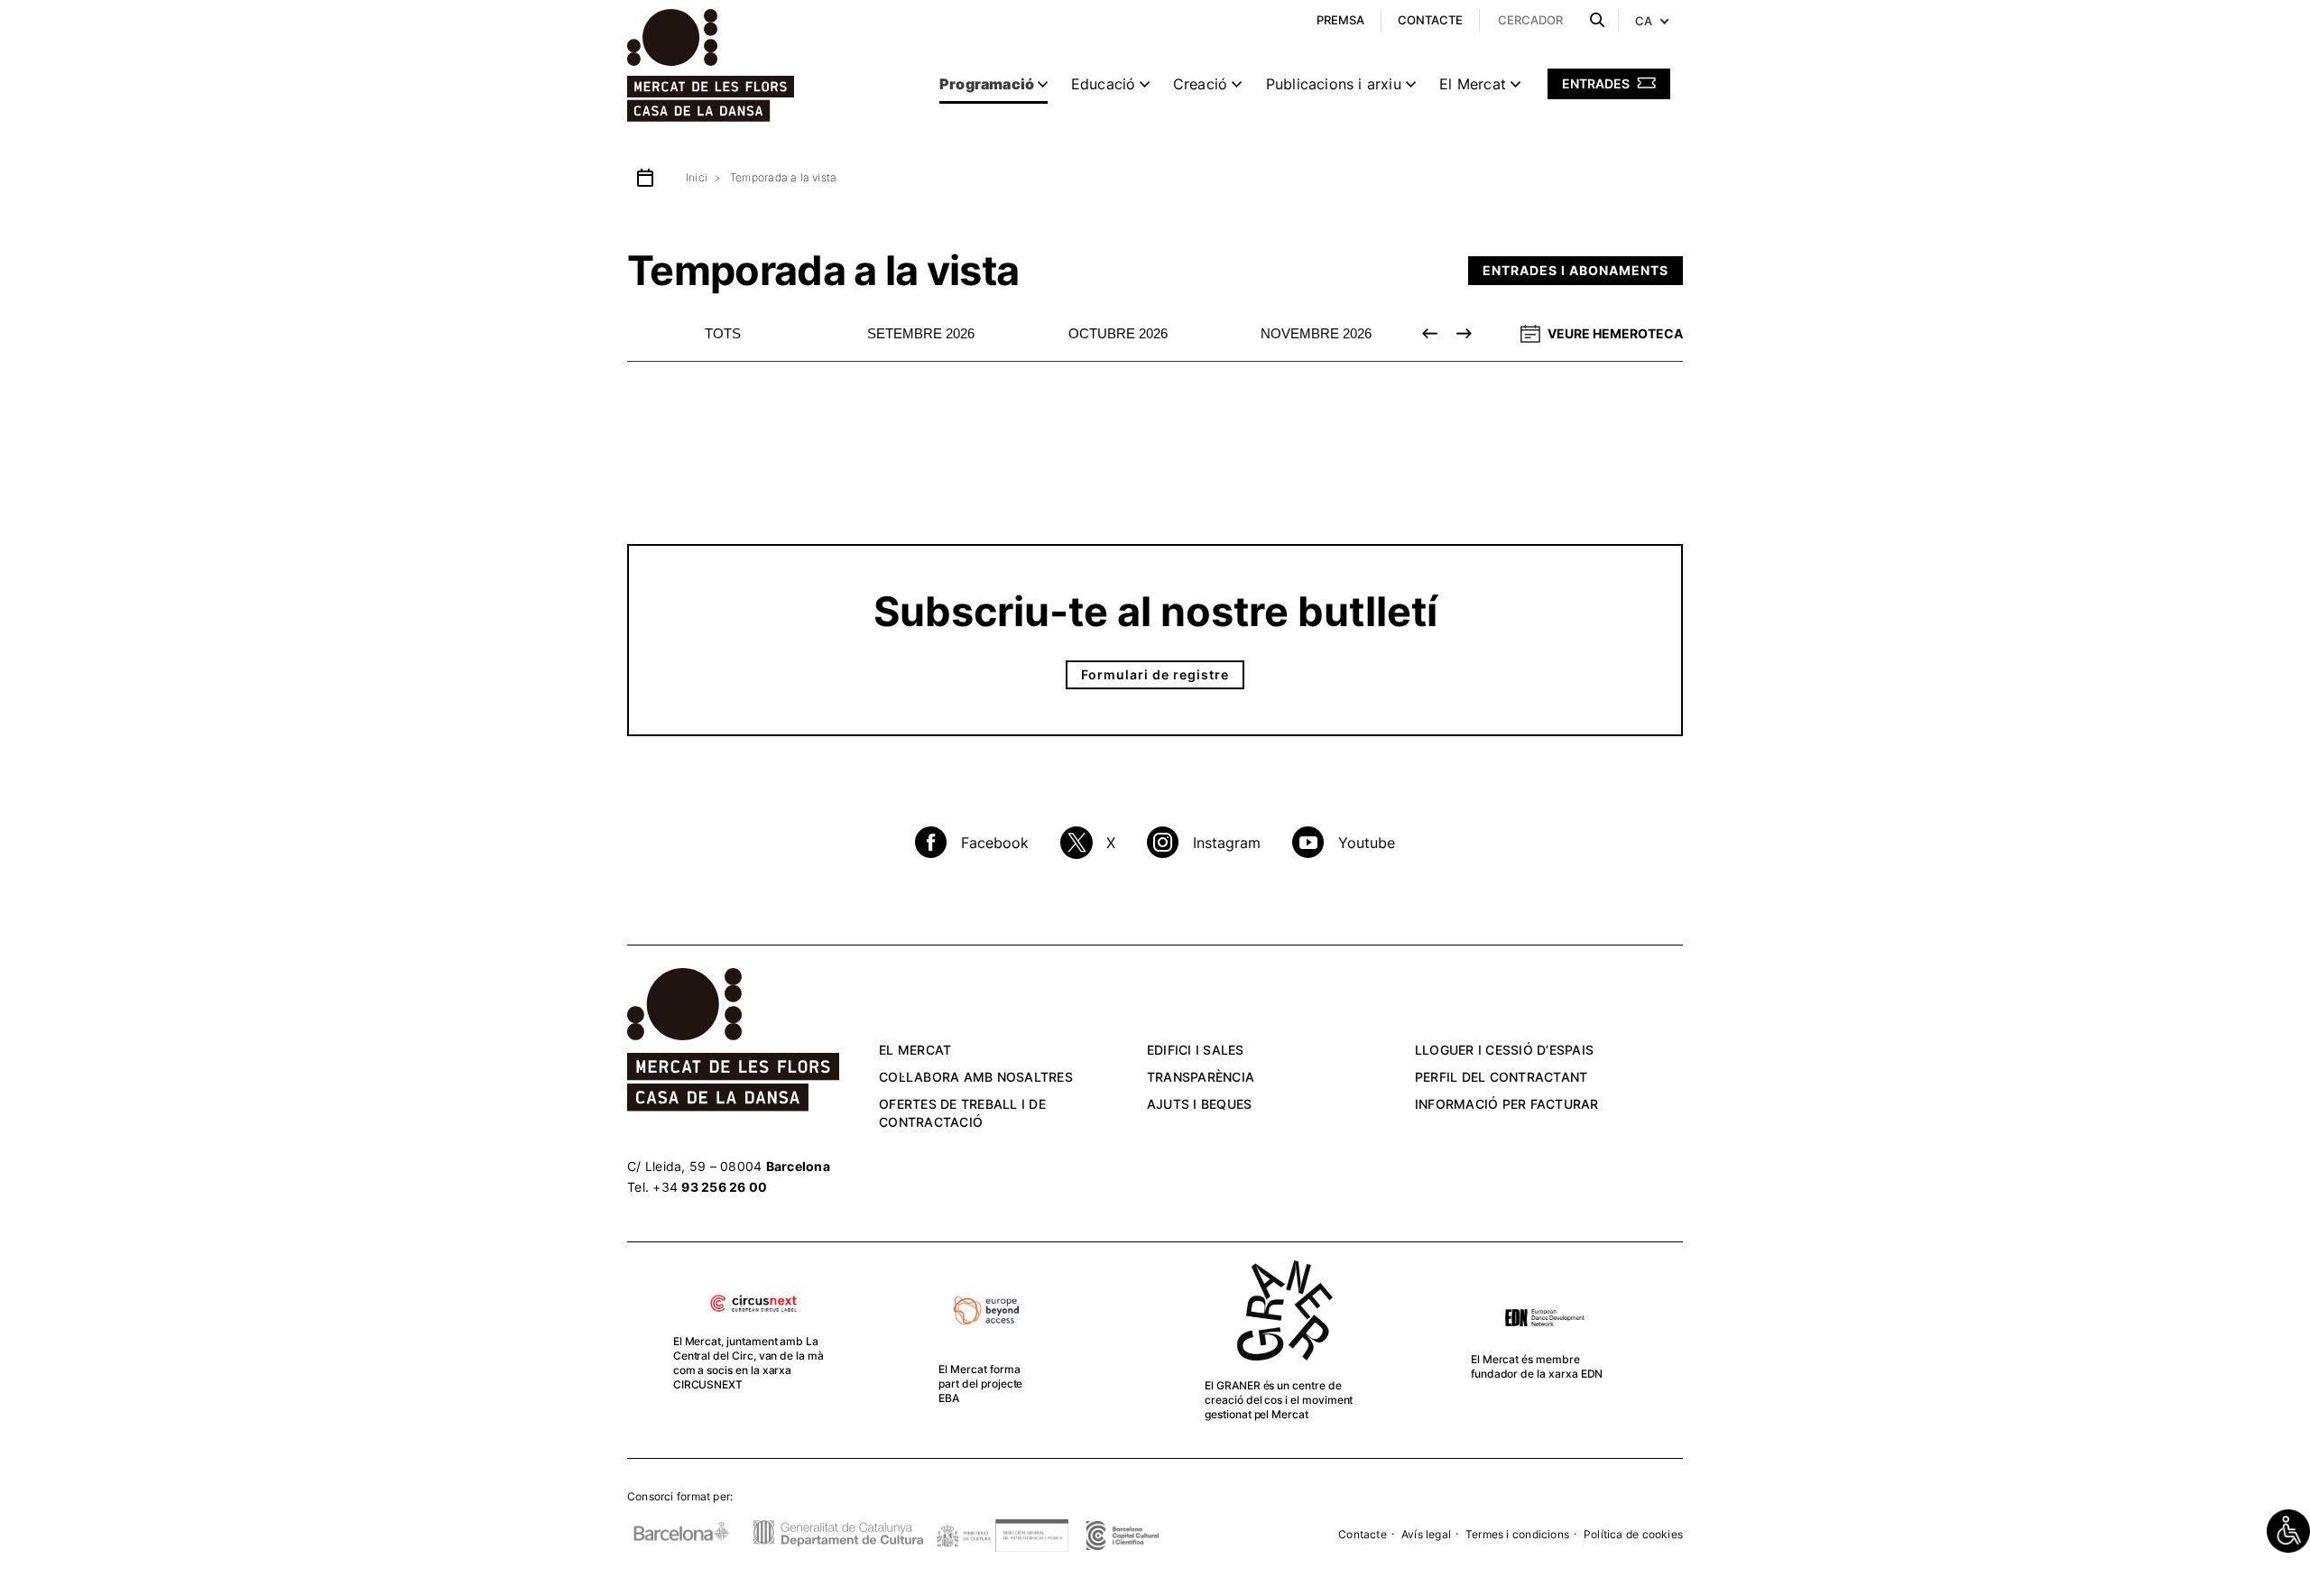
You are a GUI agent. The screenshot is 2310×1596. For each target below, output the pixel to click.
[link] (2288, 1531)
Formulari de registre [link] (1155, 674)
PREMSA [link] (1340, 20)
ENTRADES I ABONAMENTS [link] (1575, 270)
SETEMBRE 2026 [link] (921, 333)
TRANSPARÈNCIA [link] (1201, 1077)
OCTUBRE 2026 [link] (1118, 333)
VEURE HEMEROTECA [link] (1615, 333)
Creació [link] (1200, 84)
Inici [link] (697, 177)
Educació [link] (1104, 84)
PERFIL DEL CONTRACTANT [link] (1501, 1077)
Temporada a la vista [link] (783, 177)
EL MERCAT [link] (915, 1050)
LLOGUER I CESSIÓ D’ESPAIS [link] (1504, 1050)
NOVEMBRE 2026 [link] (1316, 333)
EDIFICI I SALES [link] (1196, 1050)
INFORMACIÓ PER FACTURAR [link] (1507, 1104)
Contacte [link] (1363, 1534)
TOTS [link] (723, 333)
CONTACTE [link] (1430, 20)
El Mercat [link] (1473, 84)
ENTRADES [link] (1597, 83)
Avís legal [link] (1426, 1534)
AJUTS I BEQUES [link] (1200, 1104)
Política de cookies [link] (1633, 1534)
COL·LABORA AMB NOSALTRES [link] (976, 1077)
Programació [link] (987, 84)
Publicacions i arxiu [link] (1334, 84)
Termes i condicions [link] (1517, 1534)
